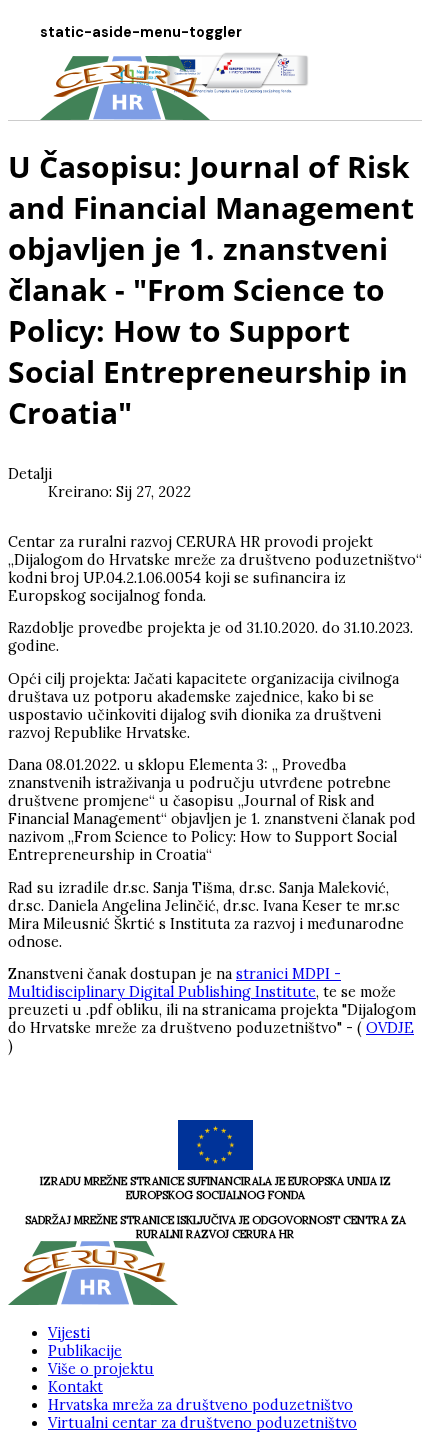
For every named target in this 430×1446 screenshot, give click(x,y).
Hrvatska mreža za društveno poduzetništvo (200, 1405)
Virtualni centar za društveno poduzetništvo (202, 1423)
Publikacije (85, 1351)
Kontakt (75, 1387)
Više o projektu (101, 1369)
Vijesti (69, 1333)
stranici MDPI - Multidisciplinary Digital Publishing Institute (174, 983)
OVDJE (390, 1028)
